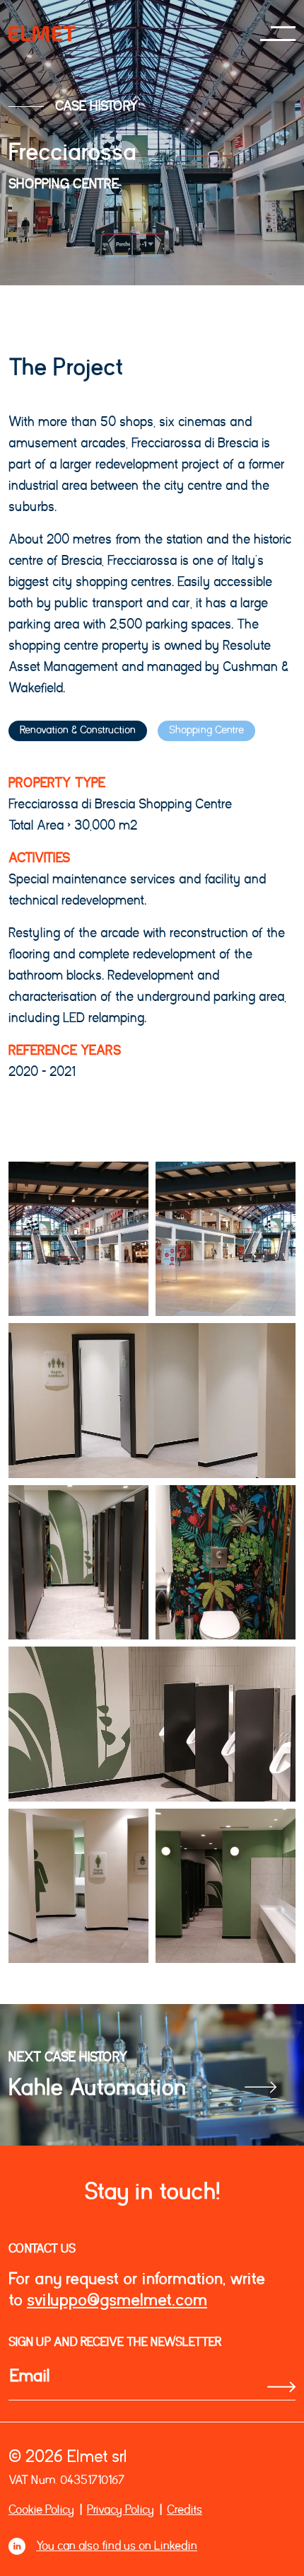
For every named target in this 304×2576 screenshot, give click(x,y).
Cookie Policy (41, 2510)
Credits (185, 2510)
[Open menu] (278, 34)
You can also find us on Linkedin (117, 2546)
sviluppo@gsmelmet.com (117, 2300)
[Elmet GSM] (42, 34)
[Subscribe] (281, 2387)
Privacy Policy (121, 2510)
